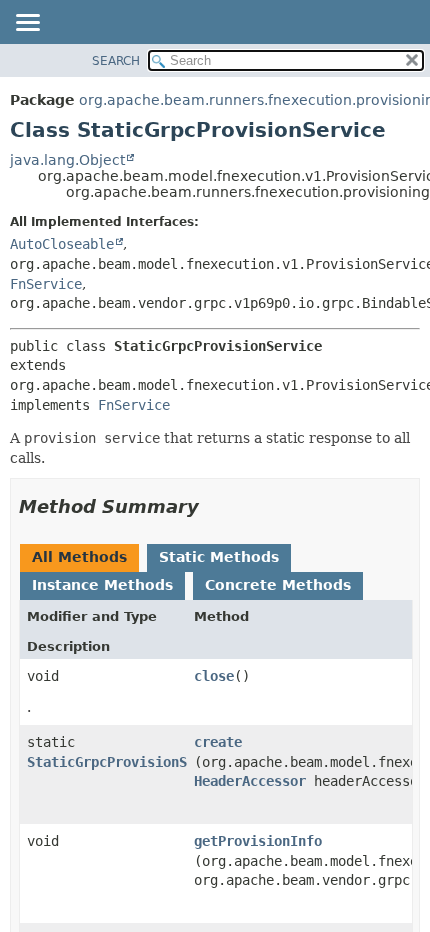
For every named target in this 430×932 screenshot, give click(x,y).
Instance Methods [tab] (102, 585)
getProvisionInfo (258, 841)
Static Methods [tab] (219, 557)
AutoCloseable (62, 244)
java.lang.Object (67, 160)
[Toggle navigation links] (27, 24)
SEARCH (116, 61)
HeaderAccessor (250, 781)
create (218, 742)
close (214, 676)
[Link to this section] (213, 506)
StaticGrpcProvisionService (131, 762)
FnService (46, 284)
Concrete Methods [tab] (278, 585)
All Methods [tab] (79, 557)
